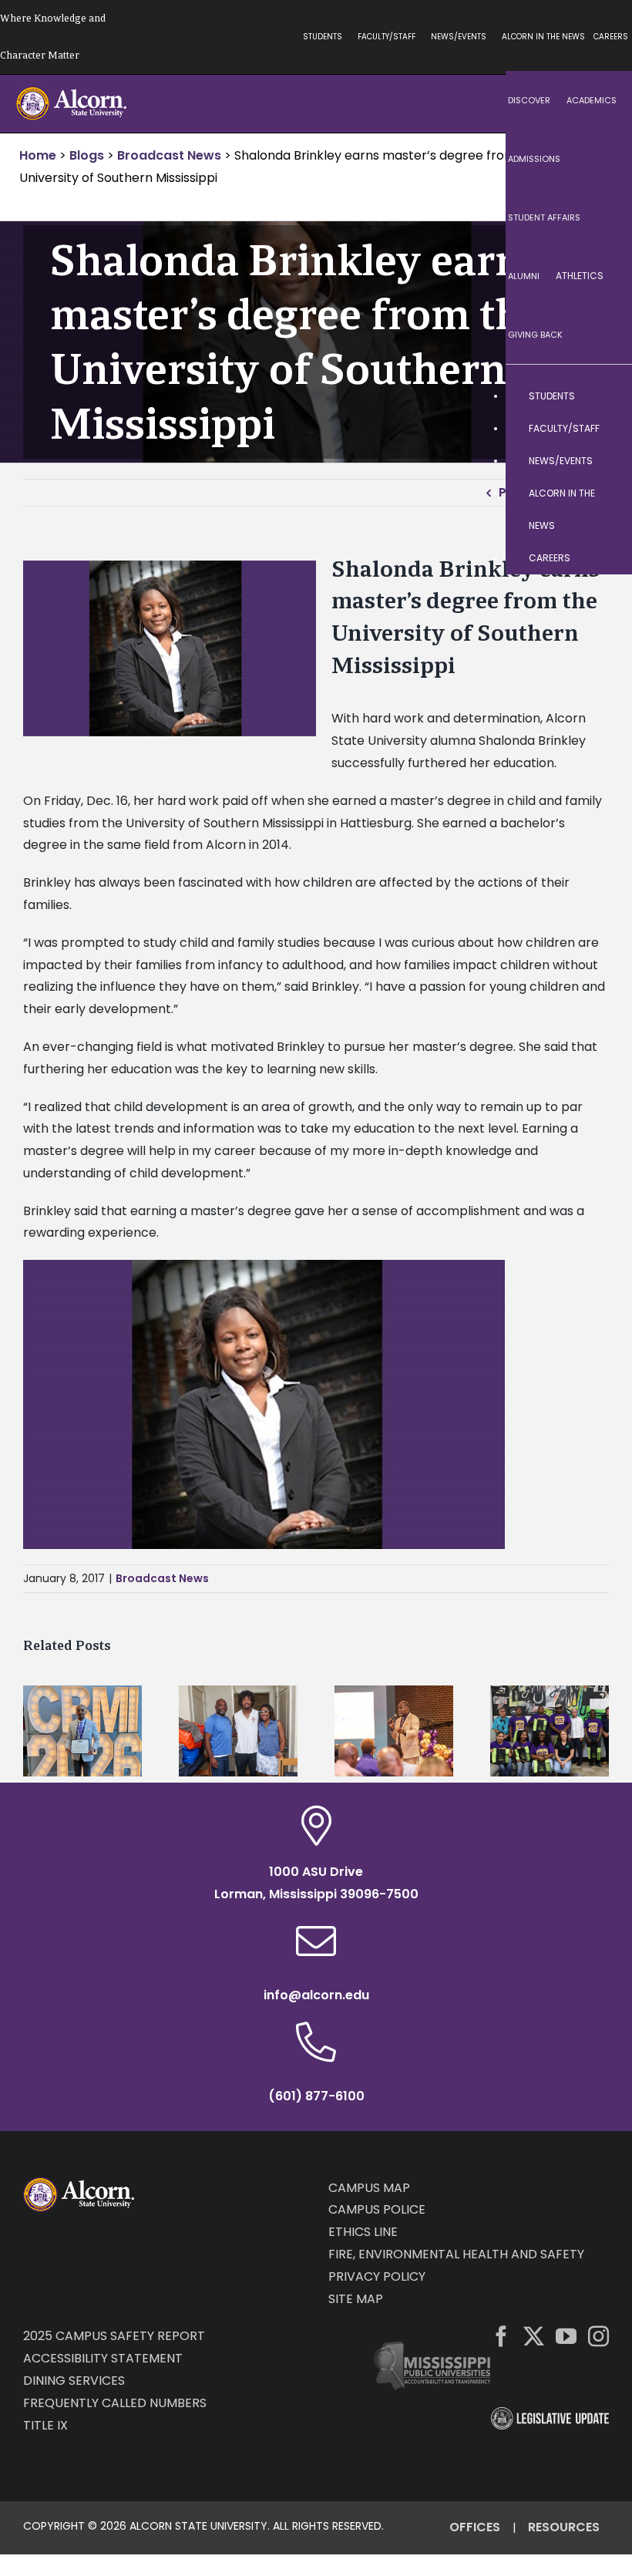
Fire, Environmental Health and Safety (456, 2254)
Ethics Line (363, 2232)
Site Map (356, 2299)
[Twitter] (534, 2336)
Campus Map (369, 2188)
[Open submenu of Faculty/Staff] (605, 429)
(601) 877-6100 (316, 2096)
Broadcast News (162, 1578)
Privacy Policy (377, 2276)
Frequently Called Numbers (115, 2403)
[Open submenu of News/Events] (605, 461)
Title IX (45, 2425)
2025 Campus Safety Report (114, 2336)
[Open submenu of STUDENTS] (605, 396)
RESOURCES (564, 2527)
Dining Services (74, 2381)
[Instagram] (598, 2336)
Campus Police (377, 2209)
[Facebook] (501, 2336)
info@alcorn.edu (316, 1995)
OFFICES (475, 2527)
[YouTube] (566, 2336)
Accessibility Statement (103, 2358)
